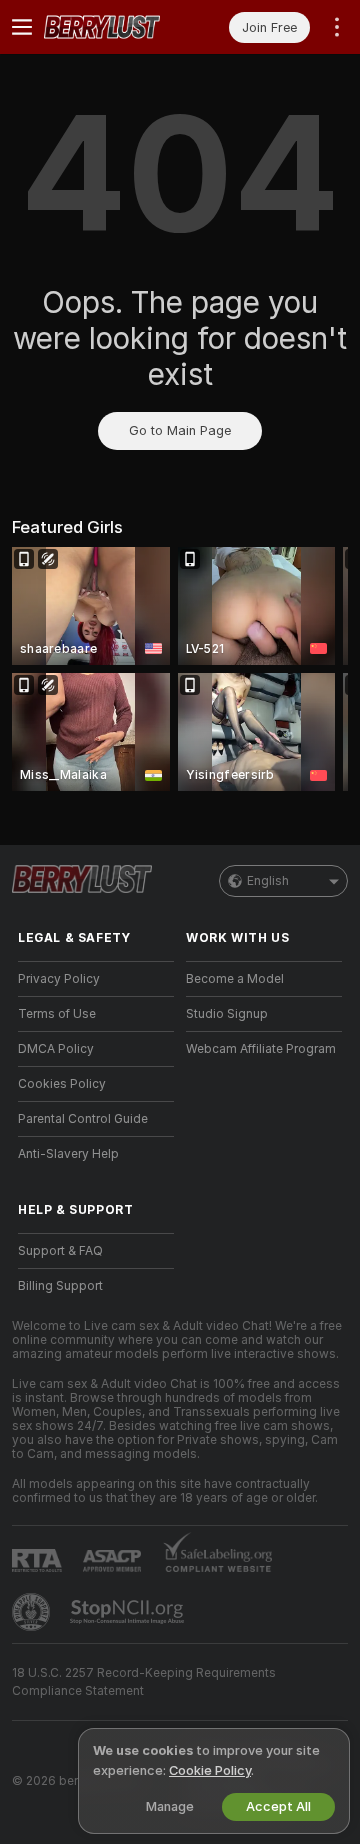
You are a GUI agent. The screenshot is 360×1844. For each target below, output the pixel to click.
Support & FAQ (60, 1251)
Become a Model (235, 979)
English (268, 881)
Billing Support (60, 1286)
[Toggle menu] (22, 27)
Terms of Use (57, 1014)
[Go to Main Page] (112, 27)
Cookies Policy (62, 1084)
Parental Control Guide (83, 1119)
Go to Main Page (180, 430)
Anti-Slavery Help (68, 1154)
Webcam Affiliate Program (261, 1049)
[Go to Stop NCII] (129, 1612)
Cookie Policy (210, 1770)
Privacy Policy (59, 979)
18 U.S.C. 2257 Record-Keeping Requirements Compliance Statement (144, 1682)
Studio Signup (227, 1014)
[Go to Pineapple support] (33, 1612)
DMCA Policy (56, 1049)
